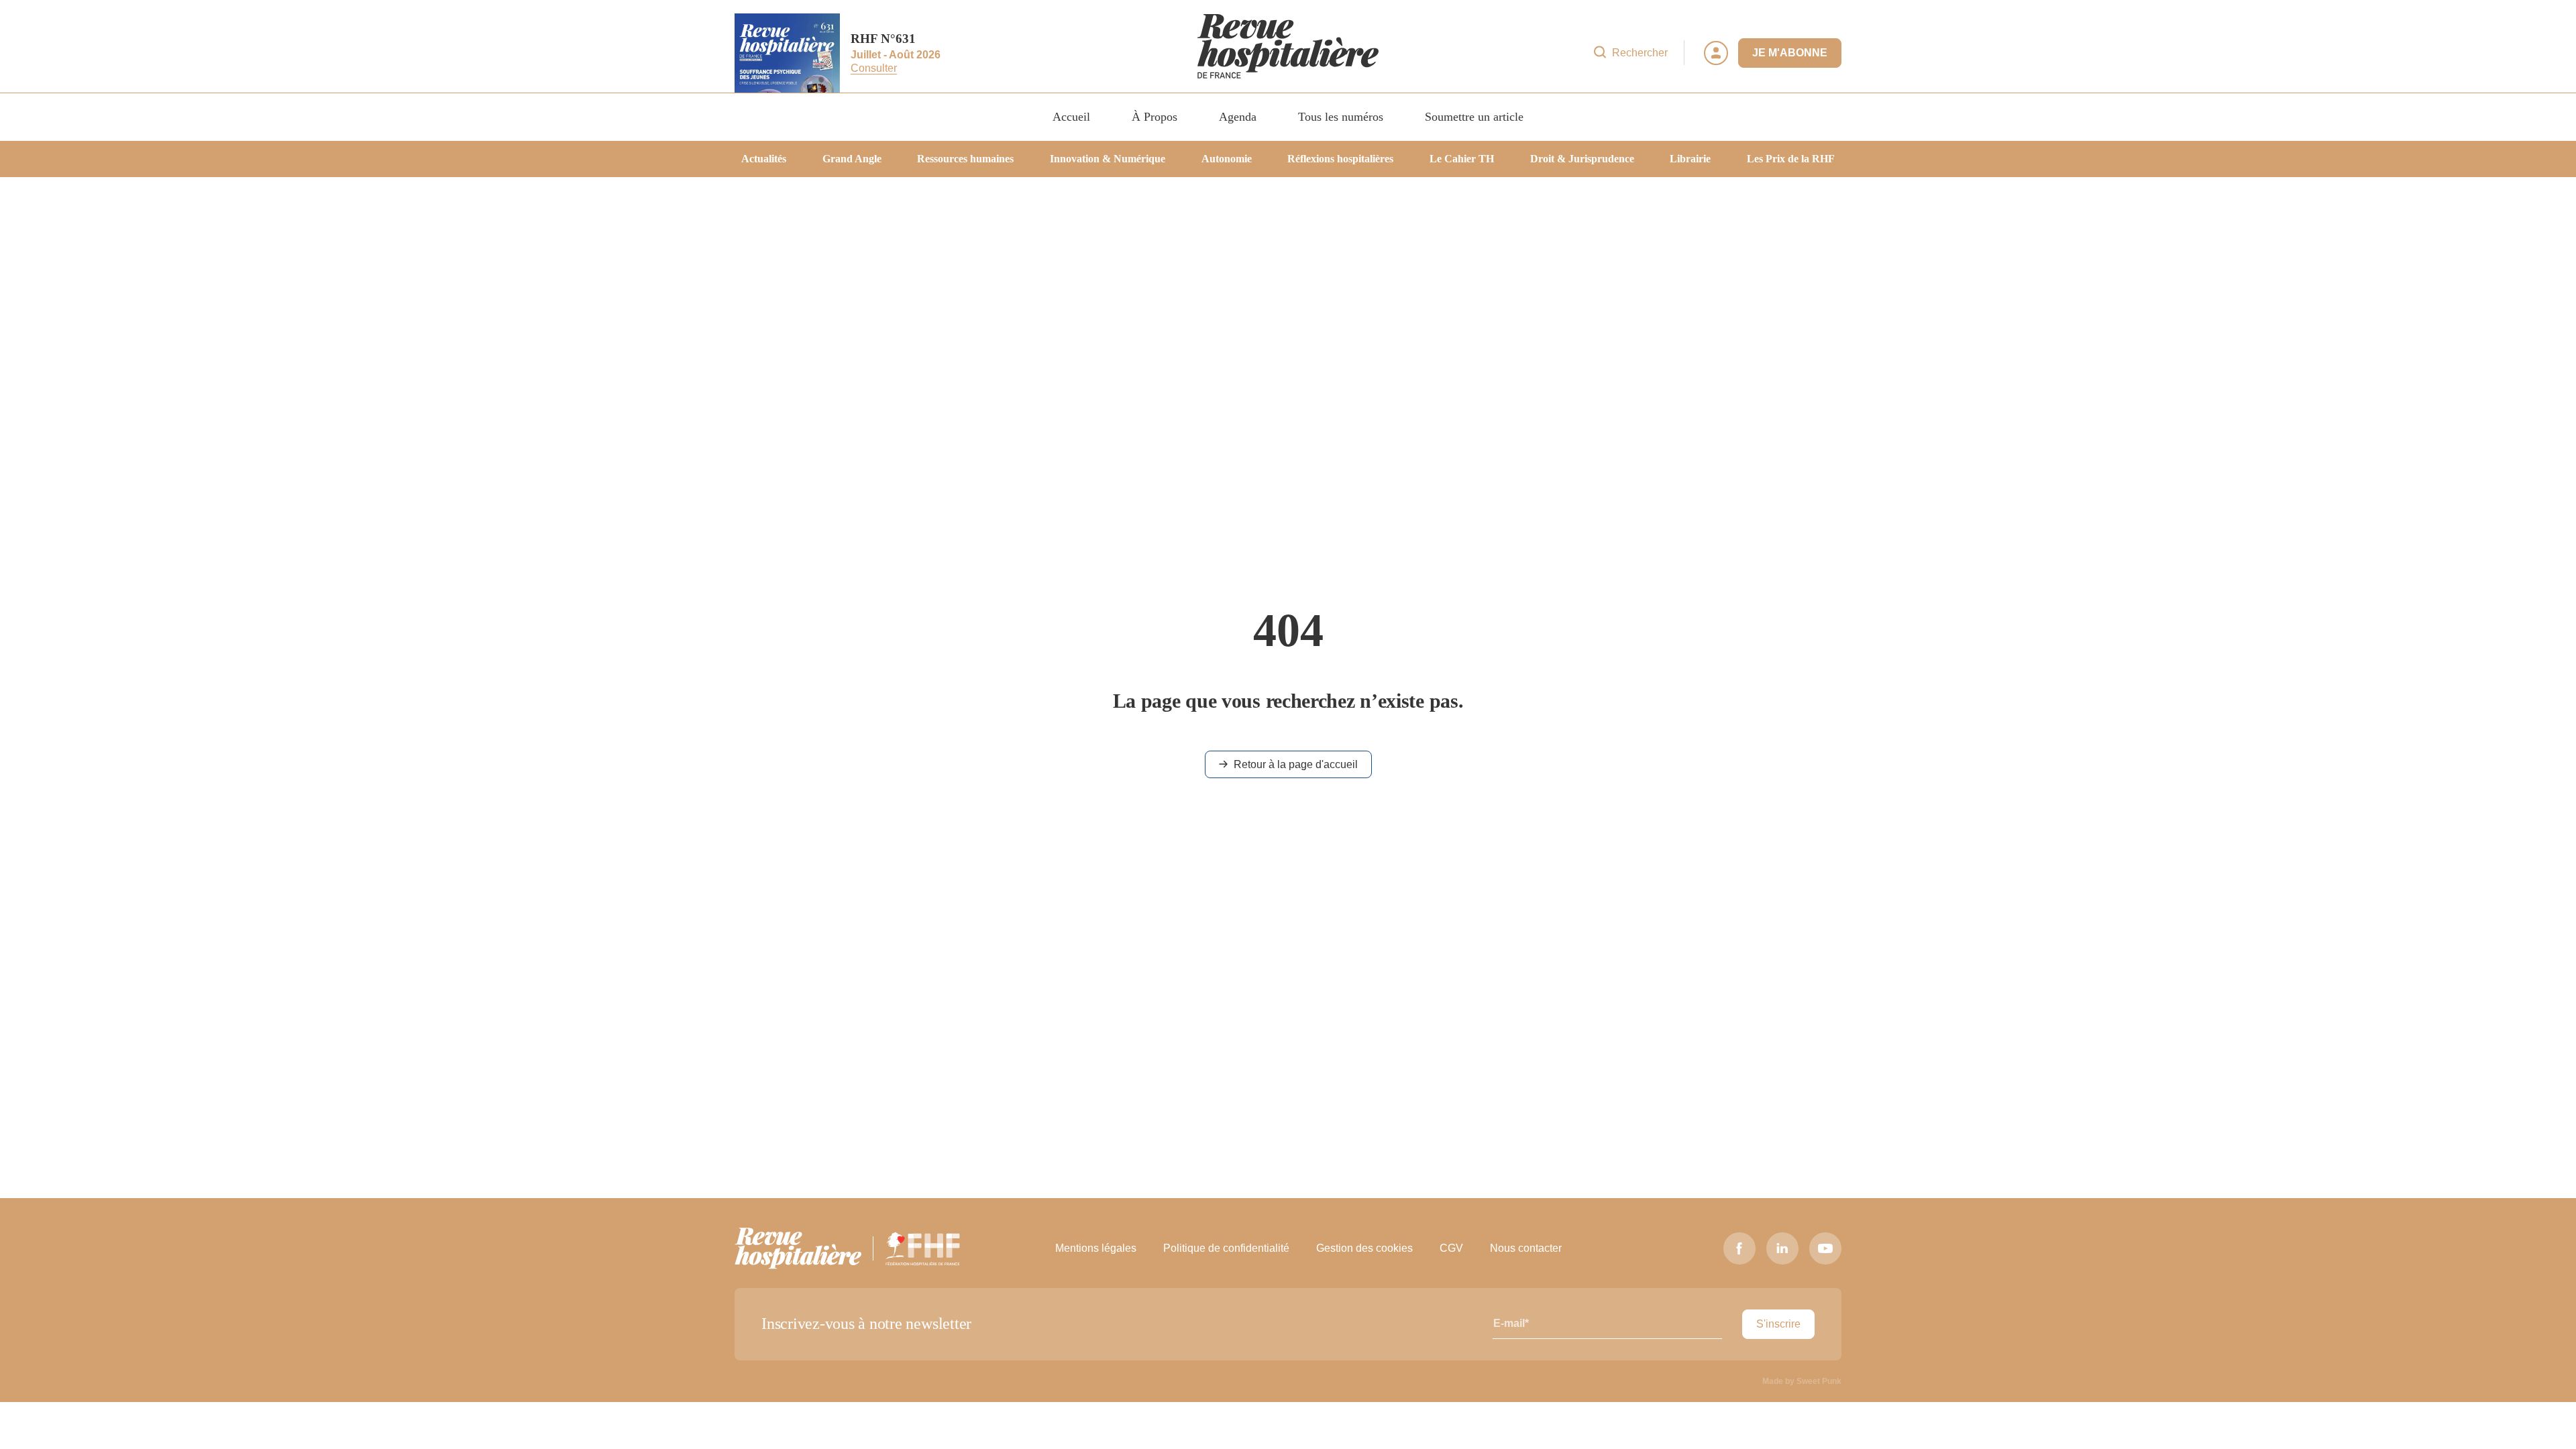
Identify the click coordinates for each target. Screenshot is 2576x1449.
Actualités (764, 159)
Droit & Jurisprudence (1582, 159)
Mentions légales (1096, 1248)
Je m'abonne (1790, 53)
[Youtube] (1825, 1248)
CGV (1451, 1248)
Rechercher (1640, 53)
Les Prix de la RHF (1791, 159)
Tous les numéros (1341, 117)
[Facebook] (1739, 1248)
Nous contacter (1526, 1248)
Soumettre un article (1474, 117)
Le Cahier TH (1462, 159)
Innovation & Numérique (1108, 159)
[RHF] (798, 1248)
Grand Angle (852, 159)
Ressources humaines (965, 159)
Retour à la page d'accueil (1296, 764)
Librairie (1690, 159)
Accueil (1071, 117)
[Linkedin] (1782, 1248)
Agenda (1238, 117)
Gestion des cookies (1364, 1248)
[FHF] (923, 1248)
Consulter (874, 69)
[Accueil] (1288, 53)
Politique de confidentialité (1226, 1248)
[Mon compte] (1716, 53)
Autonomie (1227, 159)
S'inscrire (1778, 1324)
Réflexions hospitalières (1340, 159)
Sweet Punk (1819, 1381)
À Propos (1155, 117)
